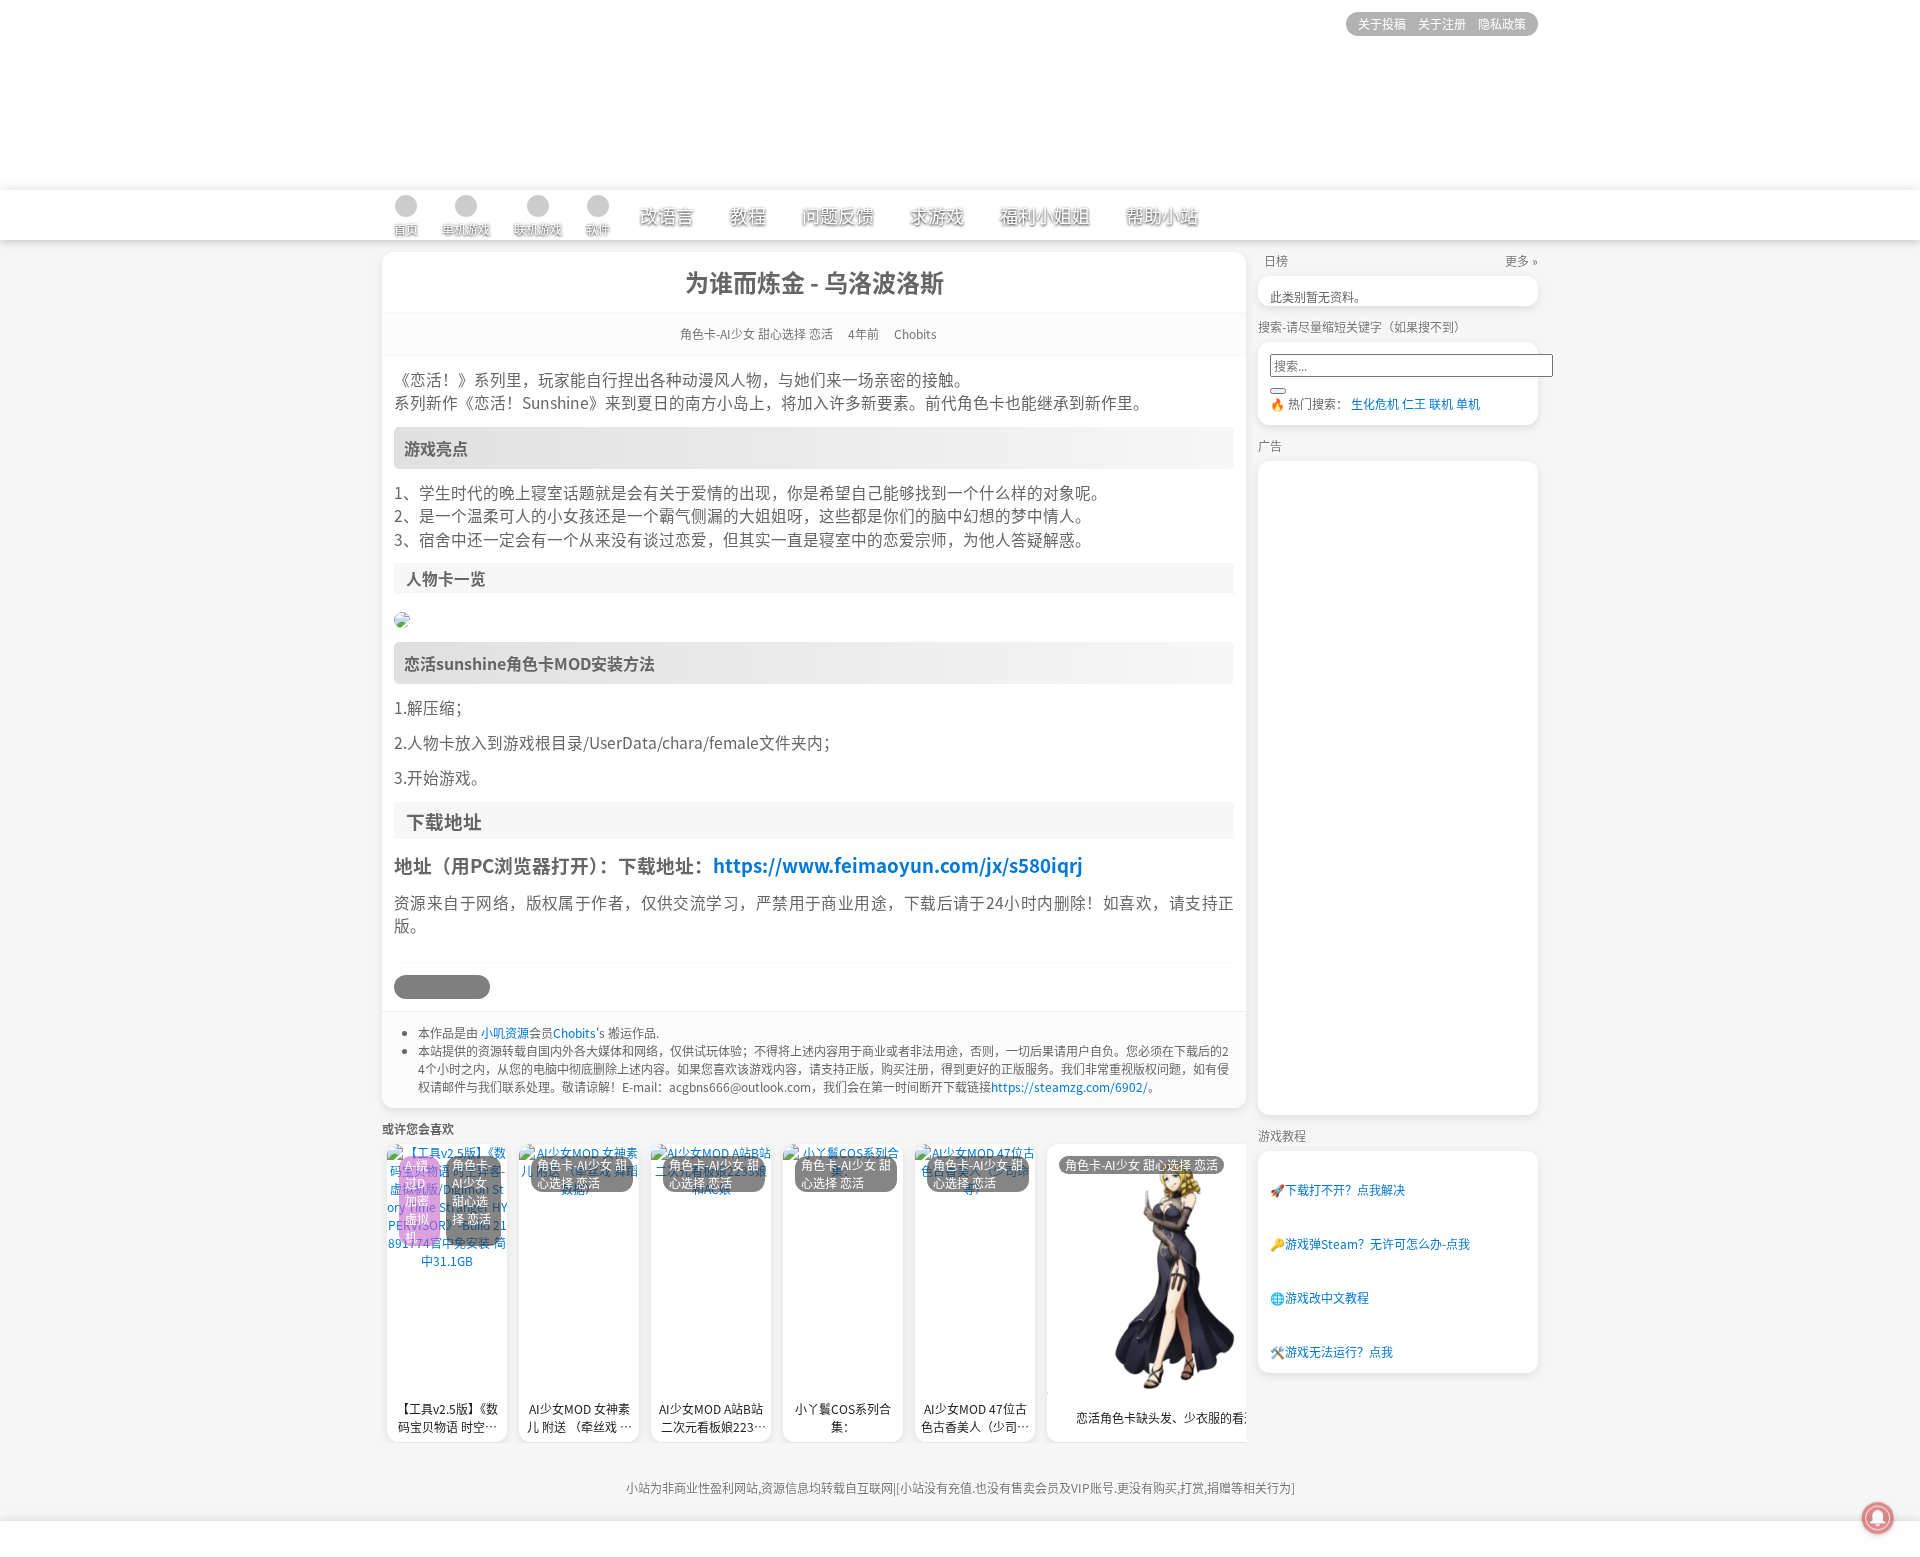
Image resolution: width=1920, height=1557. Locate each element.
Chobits (574, 1032)
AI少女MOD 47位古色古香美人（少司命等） (975, 1419)
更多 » (1521, 260)
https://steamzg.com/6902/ (1069, 1086)
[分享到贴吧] (478, 987)
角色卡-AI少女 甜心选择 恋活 (756, 333)
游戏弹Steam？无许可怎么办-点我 (1370, 1243)
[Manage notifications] (1878, 1518)
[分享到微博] (406, 987)
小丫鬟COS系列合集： (843, 1417)
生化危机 (1375, 403)
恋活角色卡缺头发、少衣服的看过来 (1172, 1417)
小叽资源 (505, 1032)
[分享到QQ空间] (430, 987)
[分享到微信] (454, 987)
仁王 (1414, 403)
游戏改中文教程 (1319, 1297)
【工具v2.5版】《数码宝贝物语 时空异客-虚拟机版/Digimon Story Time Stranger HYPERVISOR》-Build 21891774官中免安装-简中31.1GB (447, 1419)
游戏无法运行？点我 (1331, 1351)
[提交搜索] (1278, 391)
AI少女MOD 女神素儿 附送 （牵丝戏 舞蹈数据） (579, 1419)
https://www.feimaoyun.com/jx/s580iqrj (898, 864)
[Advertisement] (1420, 788)
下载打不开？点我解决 (1337, 1189)
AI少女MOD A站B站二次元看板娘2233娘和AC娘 (711, 1419)
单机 (1468, 403)
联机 (1441, 403)
